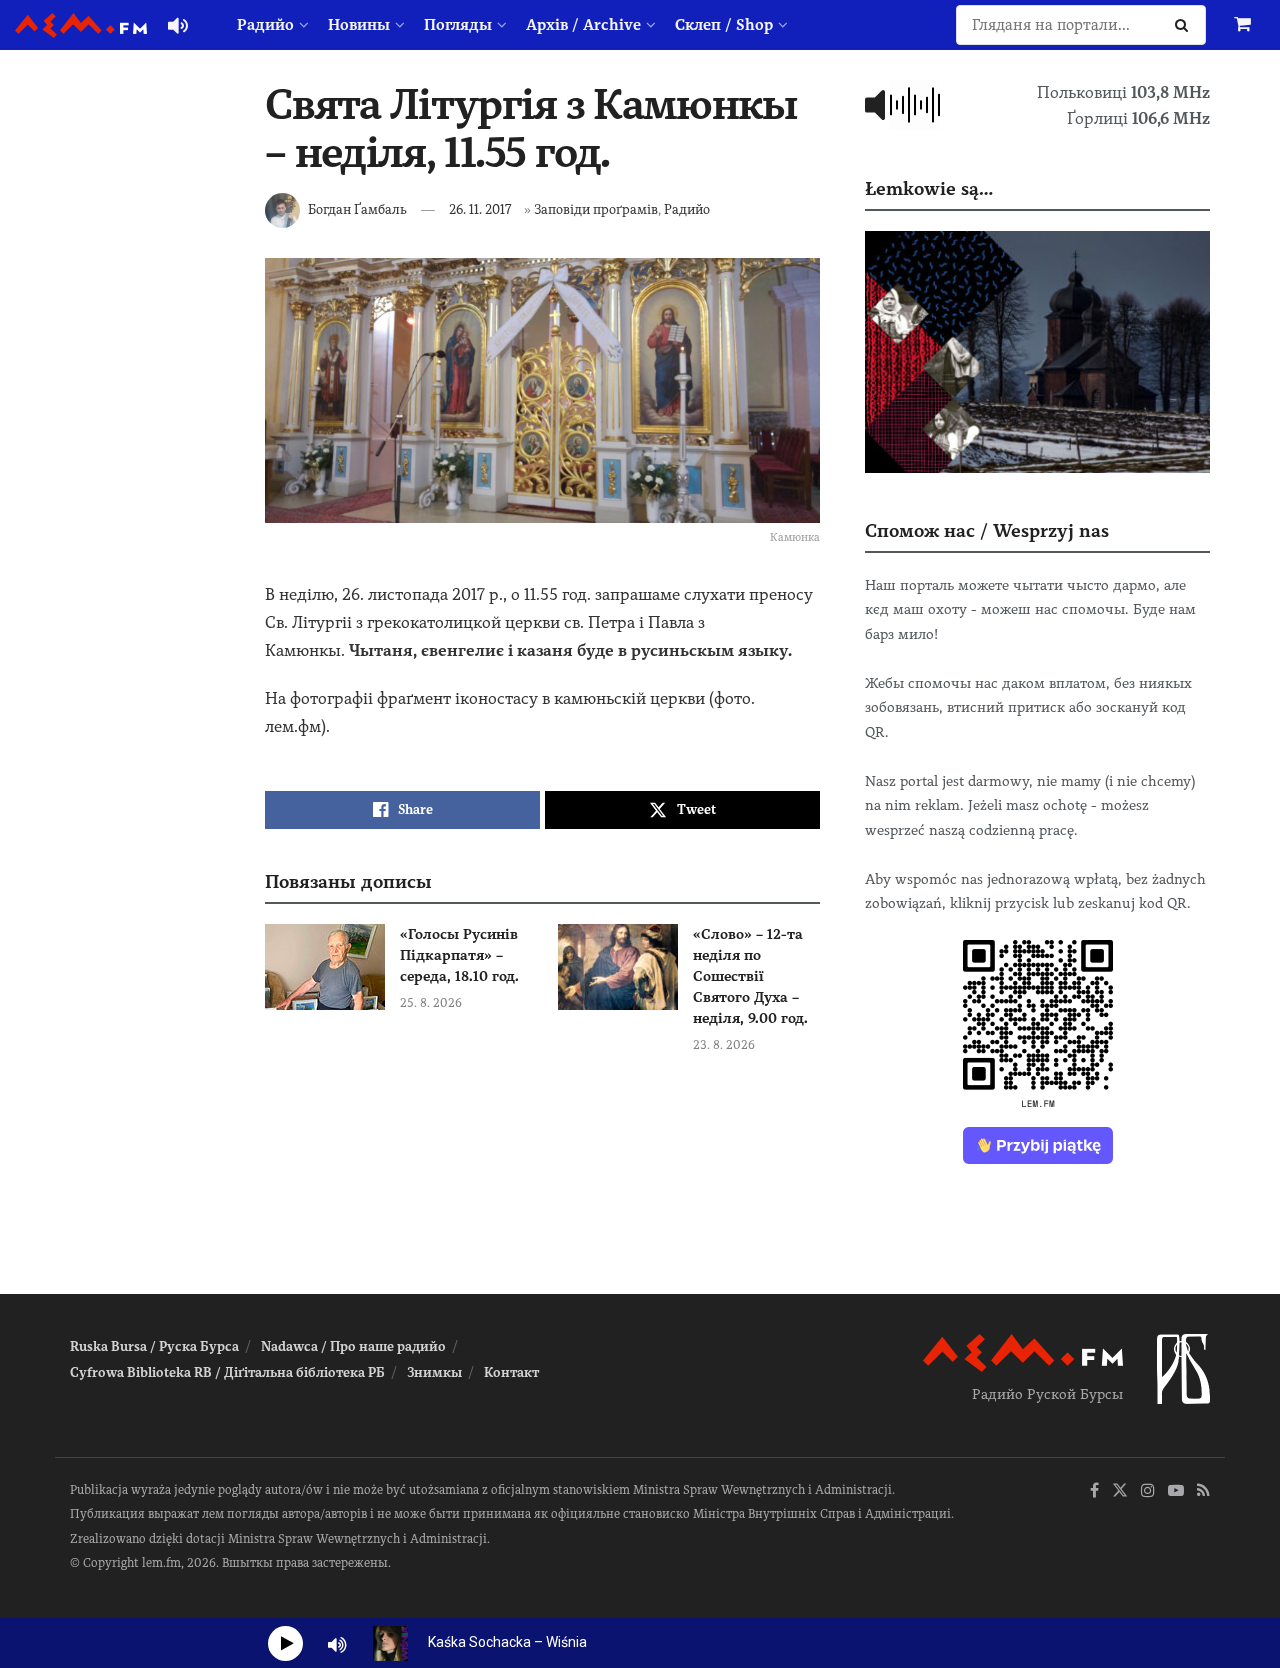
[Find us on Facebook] (1094, 1491)
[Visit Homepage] (81, 25)
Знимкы (434, 1372)
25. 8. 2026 (431, 1003)
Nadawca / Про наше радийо (353, 1346)
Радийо (265, 25)
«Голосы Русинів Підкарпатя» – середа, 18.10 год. (459, 955)
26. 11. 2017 (480, 209)
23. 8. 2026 (724, 1045)
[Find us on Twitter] (1120, 1491)
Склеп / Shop (724, 25)
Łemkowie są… (929, 188)
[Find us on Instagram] (1148, 1491)
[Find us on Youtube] (1176, 1491)
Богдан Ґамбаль (357, 209)
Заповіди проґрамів (596, 209)
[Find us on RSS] (1203, 1491)
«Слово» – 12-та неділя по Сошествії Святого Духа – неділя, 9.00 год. (750, 976)
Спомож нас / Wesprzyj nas (987, 530)
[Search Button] (1185, 25)
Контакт (511, 1372)
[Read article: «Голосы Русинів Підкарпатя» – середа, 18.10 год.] (325, 967)
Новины (359, 25)
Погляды (458, 25)
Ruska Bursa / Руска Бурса (154, 1346)
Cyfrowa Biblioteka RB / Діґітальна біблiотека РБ (227, 1372)
